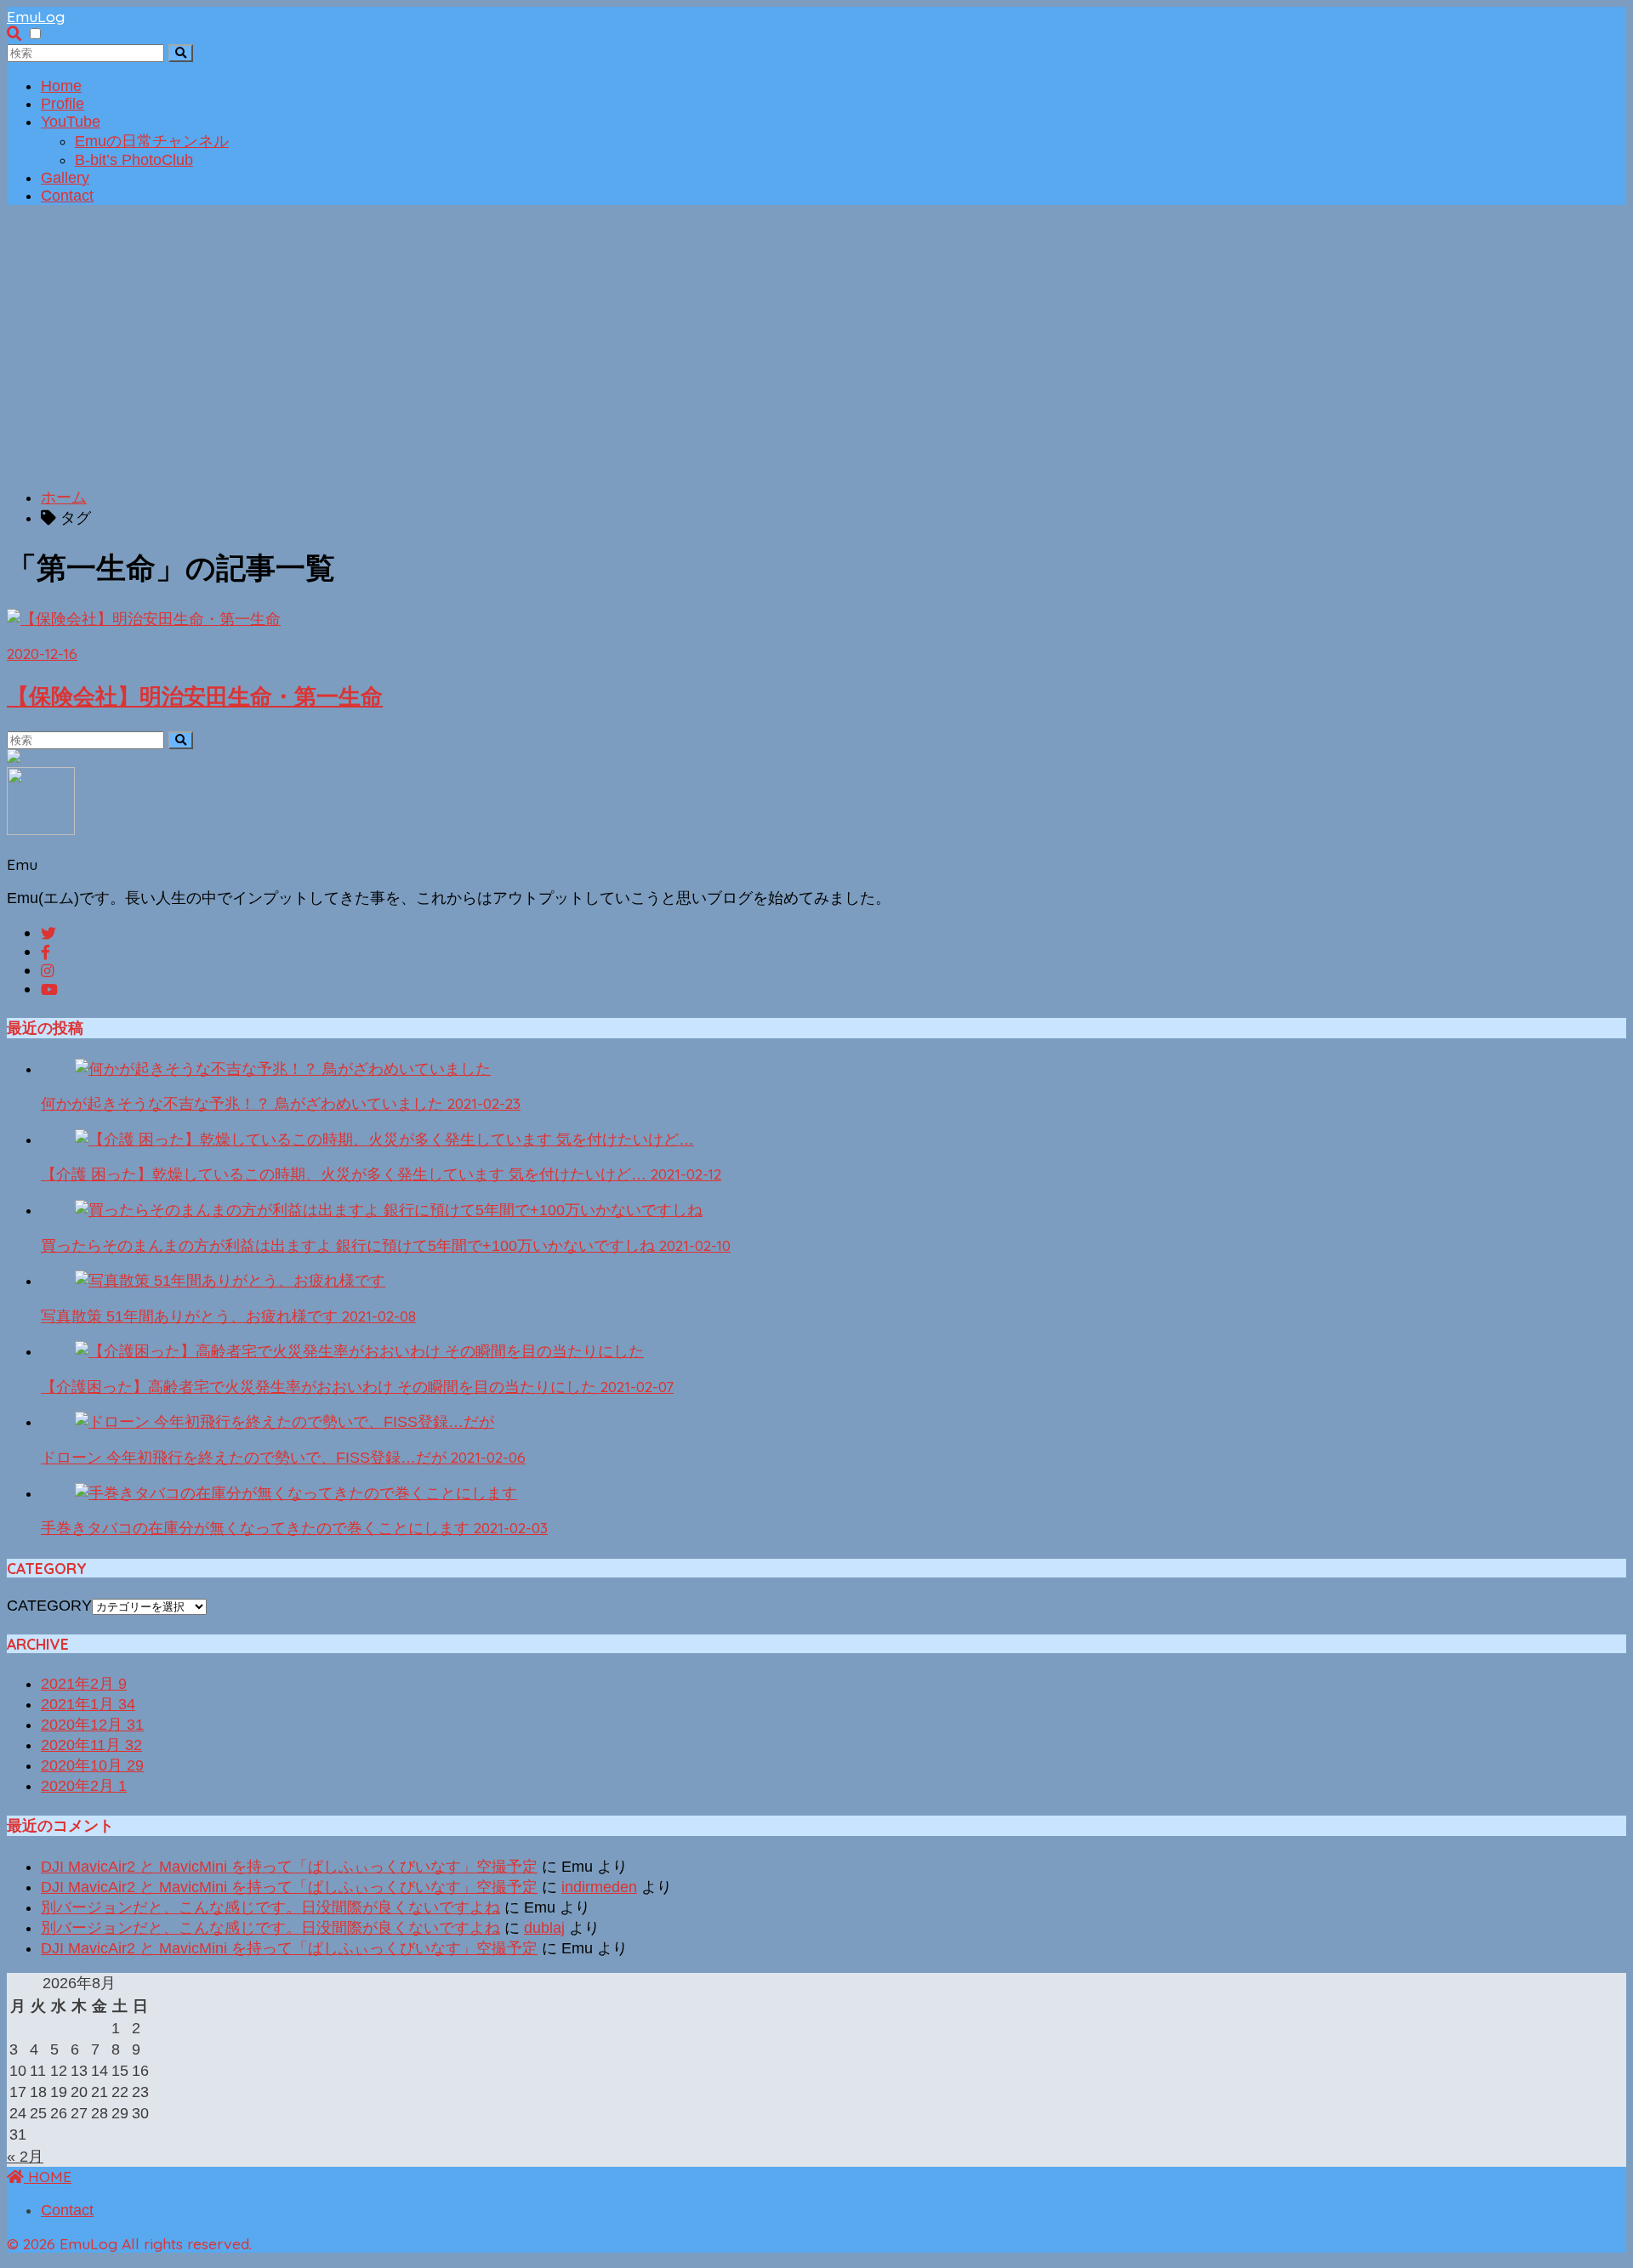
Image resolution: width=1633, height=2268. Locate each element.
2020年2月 (84, 1786)
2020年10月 (92, 1765)
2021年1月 (88, 1704)
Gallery (65, 178)
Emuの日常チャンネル (152, 141)
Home (61, 86)
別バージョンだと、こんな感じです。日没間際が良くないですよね (270, 1907)
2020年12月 (92, 1725)
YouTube (71, 122)
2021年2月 (84, 1684)
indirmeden (599, 1887)
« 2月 (25, 2157)
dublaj (544, 1928)
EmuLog (36, 16)
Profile (63, 104)
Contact (67, 196)
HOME (48, 2176)
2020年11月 (91, 1745)
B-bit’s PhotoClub (134, 160)
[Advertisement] (816, 354)
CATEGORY (49, 1606)
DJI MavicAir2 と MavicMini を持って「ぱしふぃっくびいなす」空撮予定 (289, 1867)
